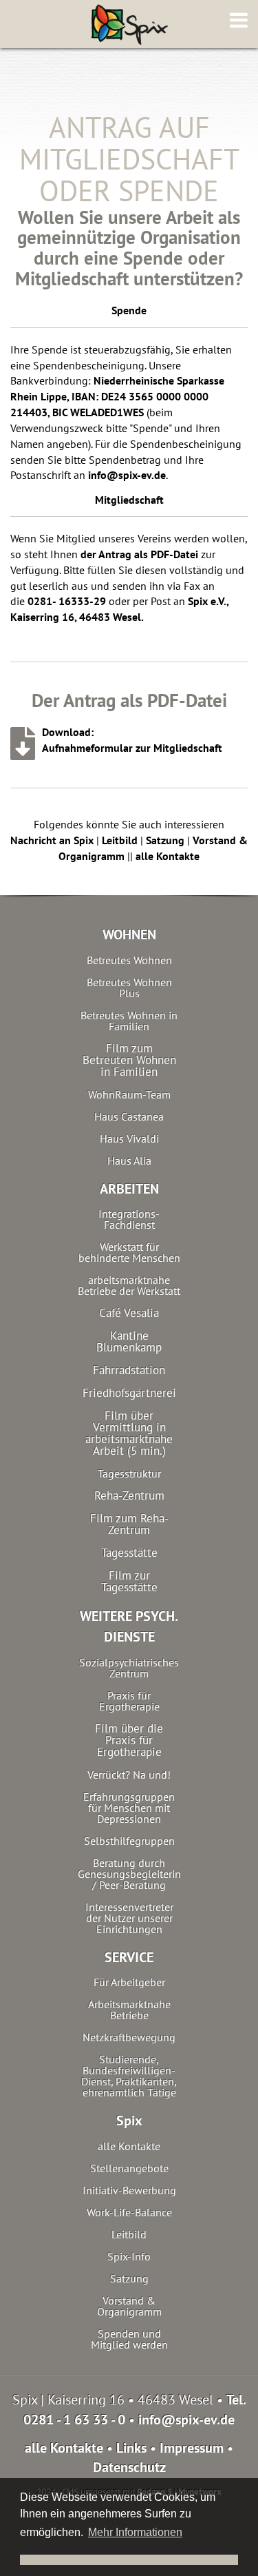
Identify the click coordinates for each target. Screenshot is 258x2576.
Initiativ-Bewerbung (129, 2190)
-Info (129, 2256)
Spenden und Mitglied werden (129, 2339)
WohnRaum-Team (129, 1094)
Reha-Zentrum (129, 1496)
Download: (68, 732)
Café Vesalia (129, 1313)
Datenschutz (129, 2467)
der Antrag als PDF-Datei (139, 554)
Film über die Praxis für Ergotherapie (129, 1740)
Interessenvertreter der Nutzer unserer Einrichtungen (129, 1918)
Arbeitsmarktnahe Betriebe (129, 2010)
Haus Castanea (129, 1116)
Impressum (192, 2448)
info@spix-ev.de (127, 475)
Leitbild (120, 840)
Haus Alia (129, 1161)
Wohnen (129, 934)
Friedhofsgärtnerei (129, 1393)
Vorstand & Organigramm (129, 2306)
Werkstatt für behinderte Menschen (129, 1252)
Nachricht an (52, 840)
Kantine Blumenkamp (129, 1342)
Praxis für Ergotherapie (129, 1701)
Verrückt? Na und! (129, 1775)
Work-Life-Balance (129, 2212)
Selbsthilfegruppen (129, 1841)
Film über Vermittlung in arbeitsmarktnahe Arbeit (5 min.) (129, 1433)
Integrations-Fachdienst (129, 1219)
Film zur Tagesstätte (129, 1582)
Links (131, 2448)
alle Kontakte (168, 856)
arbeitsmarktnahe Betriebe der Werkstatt (129, 1285)
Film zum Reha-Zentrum (129, 1524)
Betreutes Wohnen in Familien (129, 1021)
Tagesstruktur (129, 1473)
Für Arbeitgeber (129, 1982)
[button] (129, 2560)
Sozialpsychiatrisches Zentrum (129, 1668)
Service (129, 1957)
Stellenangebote (129, 2168)
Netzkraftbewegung (129, 2037)
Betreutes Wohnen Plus (129, 988)
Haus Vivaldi (129, 1138)
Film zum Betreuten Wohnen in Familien (129, 1060)
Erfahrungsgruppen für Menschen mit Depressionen (129, 1808)
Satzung (165, 840)
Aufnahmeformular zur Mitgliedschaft (132, 748)
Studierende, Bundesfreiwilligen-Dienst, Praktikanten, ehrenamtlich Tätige (129, 2076)
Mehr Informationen (135, 2532)
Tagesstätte (129, 1553)
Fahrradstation (129, 1370)
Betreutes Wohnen (129, 960)
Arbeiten (129, 1189)
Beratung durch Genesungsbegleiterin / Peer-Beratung (129, 1874)
